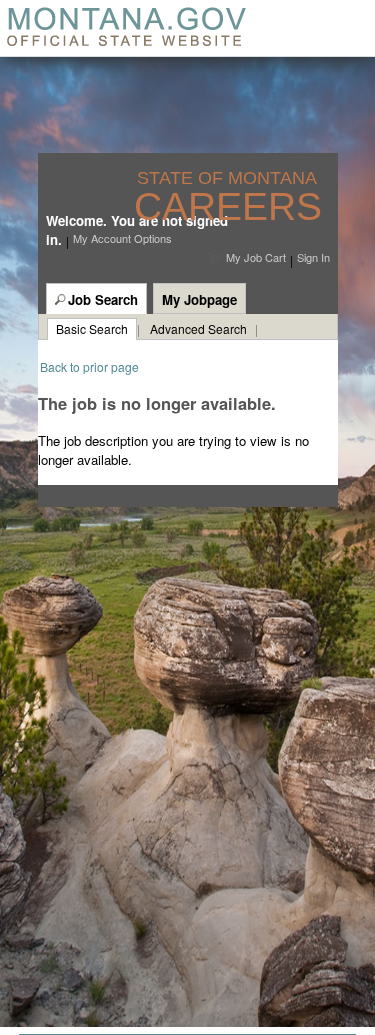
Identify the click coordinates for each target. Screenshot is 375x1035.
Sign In (313, 257)
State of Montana (229, 178)
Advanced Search (198, 328)
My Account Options (122, 238)
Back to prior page (89, 366)
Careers (228, 206)
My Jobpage (199, 299)
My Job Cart (256, 257)
